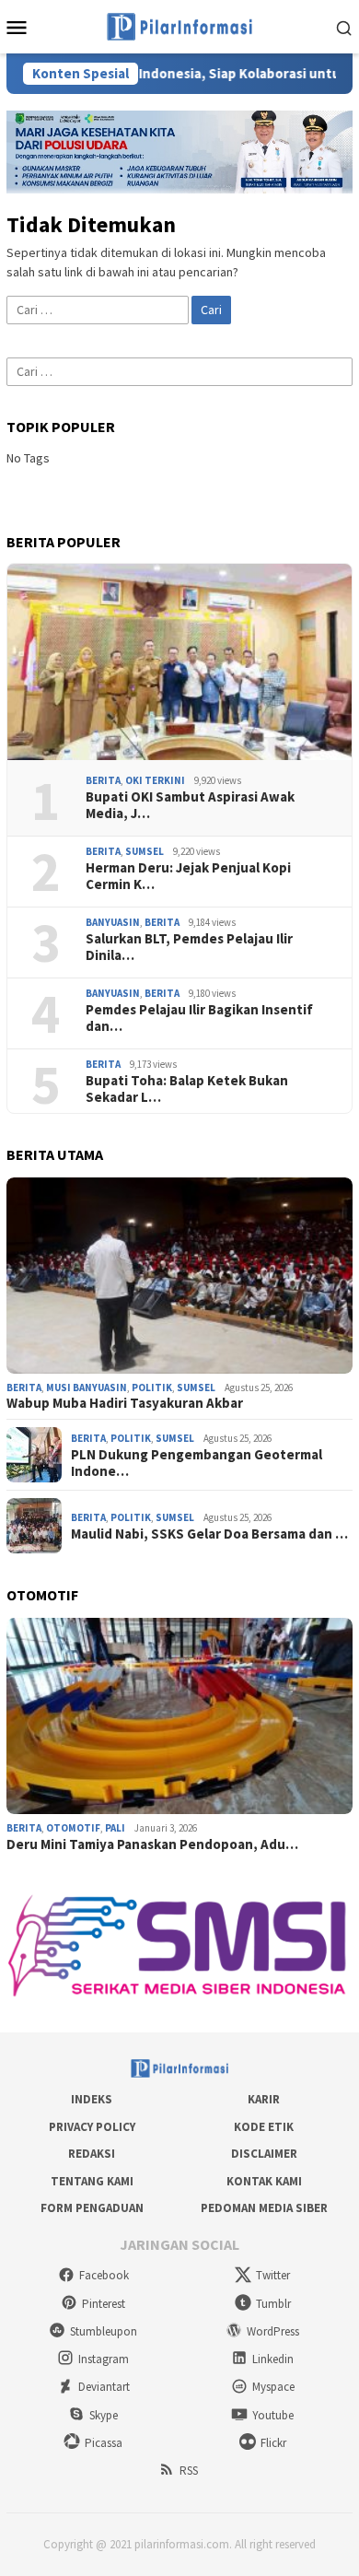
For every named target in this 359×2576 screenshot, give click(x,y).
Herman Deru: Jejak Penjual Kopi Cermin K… (188, 876)
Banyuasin (113, 922)
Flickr (273, 2443)
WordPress (273, 2331)
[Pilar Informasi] (179, 25)
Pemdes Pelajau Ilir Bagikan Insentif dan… (199, 1018)
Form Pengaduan (92, 2208)
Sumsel (145, 851)
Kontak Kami (264, 2181)
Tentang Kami (92, 2181)
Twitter (273, 2275)
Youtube (273, 2415)
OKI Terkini (155, 780)
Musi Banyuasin (87, 1388)
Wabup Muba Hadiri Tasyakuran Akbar (125, 1403)
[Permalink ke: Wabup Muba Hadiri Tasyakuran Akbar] (179, 1276)
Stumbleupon (104, 2331)
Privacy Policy (92, 2127)
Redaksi (92, 2154)
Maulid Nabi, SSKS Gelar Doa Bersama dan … (209, 1534)
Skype (104, 2415)
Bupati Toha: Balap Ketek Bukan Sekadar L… (187, 1089)
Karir (264, 2099)
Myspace (273, 2387)
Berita (103, 780)
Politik (152, 1388)
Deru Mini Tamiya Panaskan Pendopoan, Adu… (152, 1844)
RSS (189, 2471)
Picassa (104, 2443)
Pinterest (104, 2304)
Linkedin (273, 2359)
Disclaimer (264, 2154)
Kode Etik (264, 2127)
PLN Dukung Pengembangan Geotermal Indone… (197, 1463)
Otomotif (73, 1828)
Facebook (104, 2275)
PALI (115, 1828)
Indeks (92, 2099)
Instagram (104, 2359)
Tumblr (273, 2304)
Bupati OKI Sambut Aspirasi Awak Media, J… (190, 805)
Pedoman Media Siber (264, 2208)
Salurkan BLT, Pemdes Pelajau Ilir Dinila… (189, 947)
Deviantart (104, 2387)
